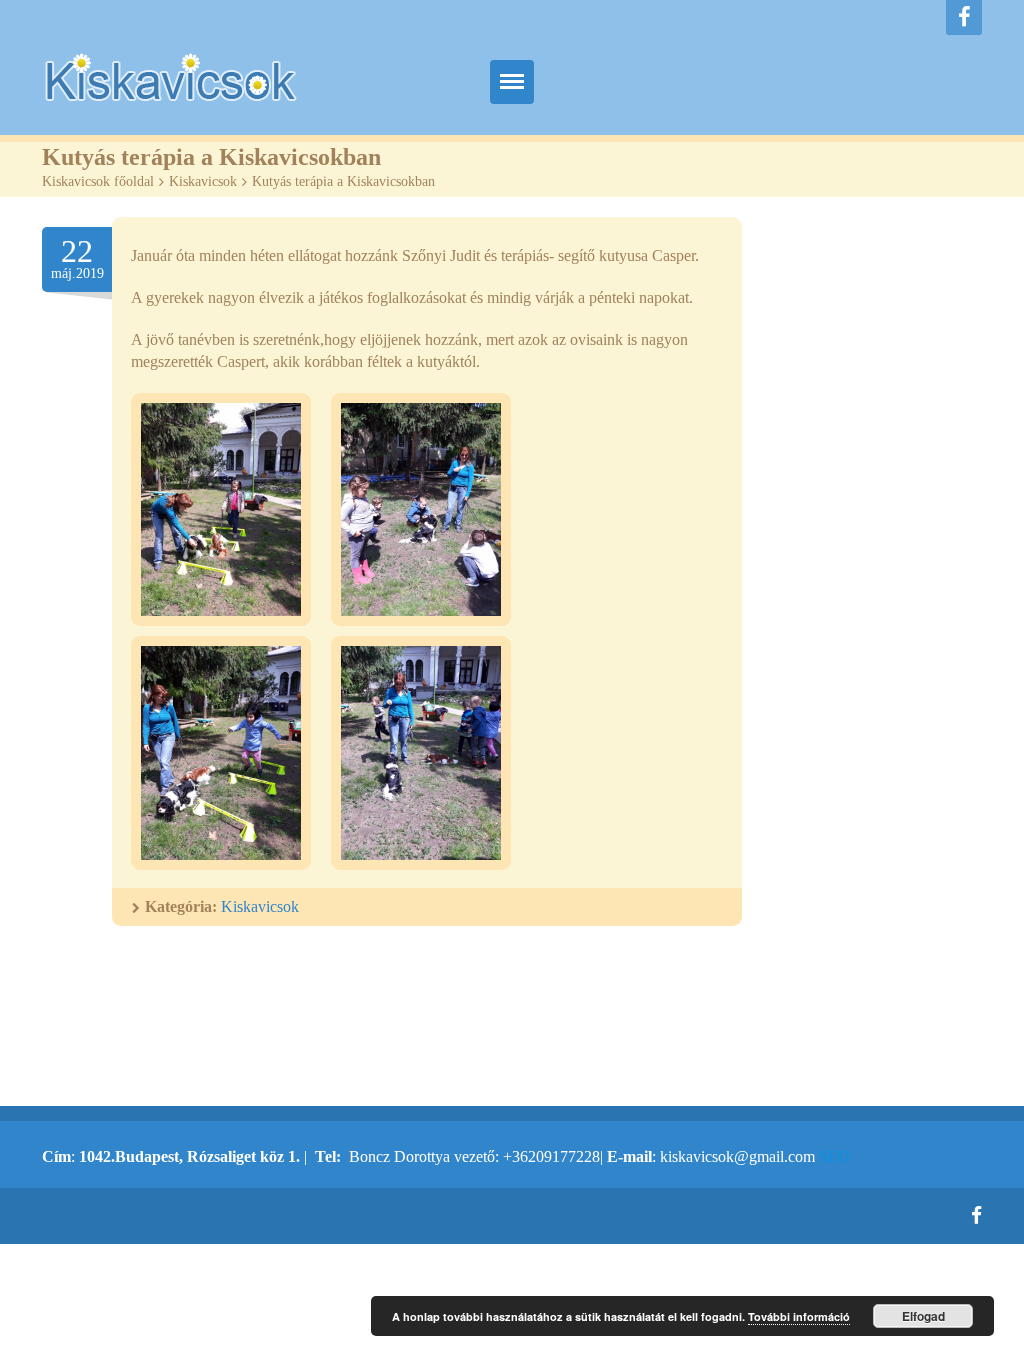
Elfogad (923, 1316)
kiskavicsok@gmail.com (737, 1156)
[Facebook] (964, 17)
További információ (799, 1316)
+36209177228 (551, 1156)
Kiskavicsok (203, 181)
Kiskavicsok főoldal (98, 181)
